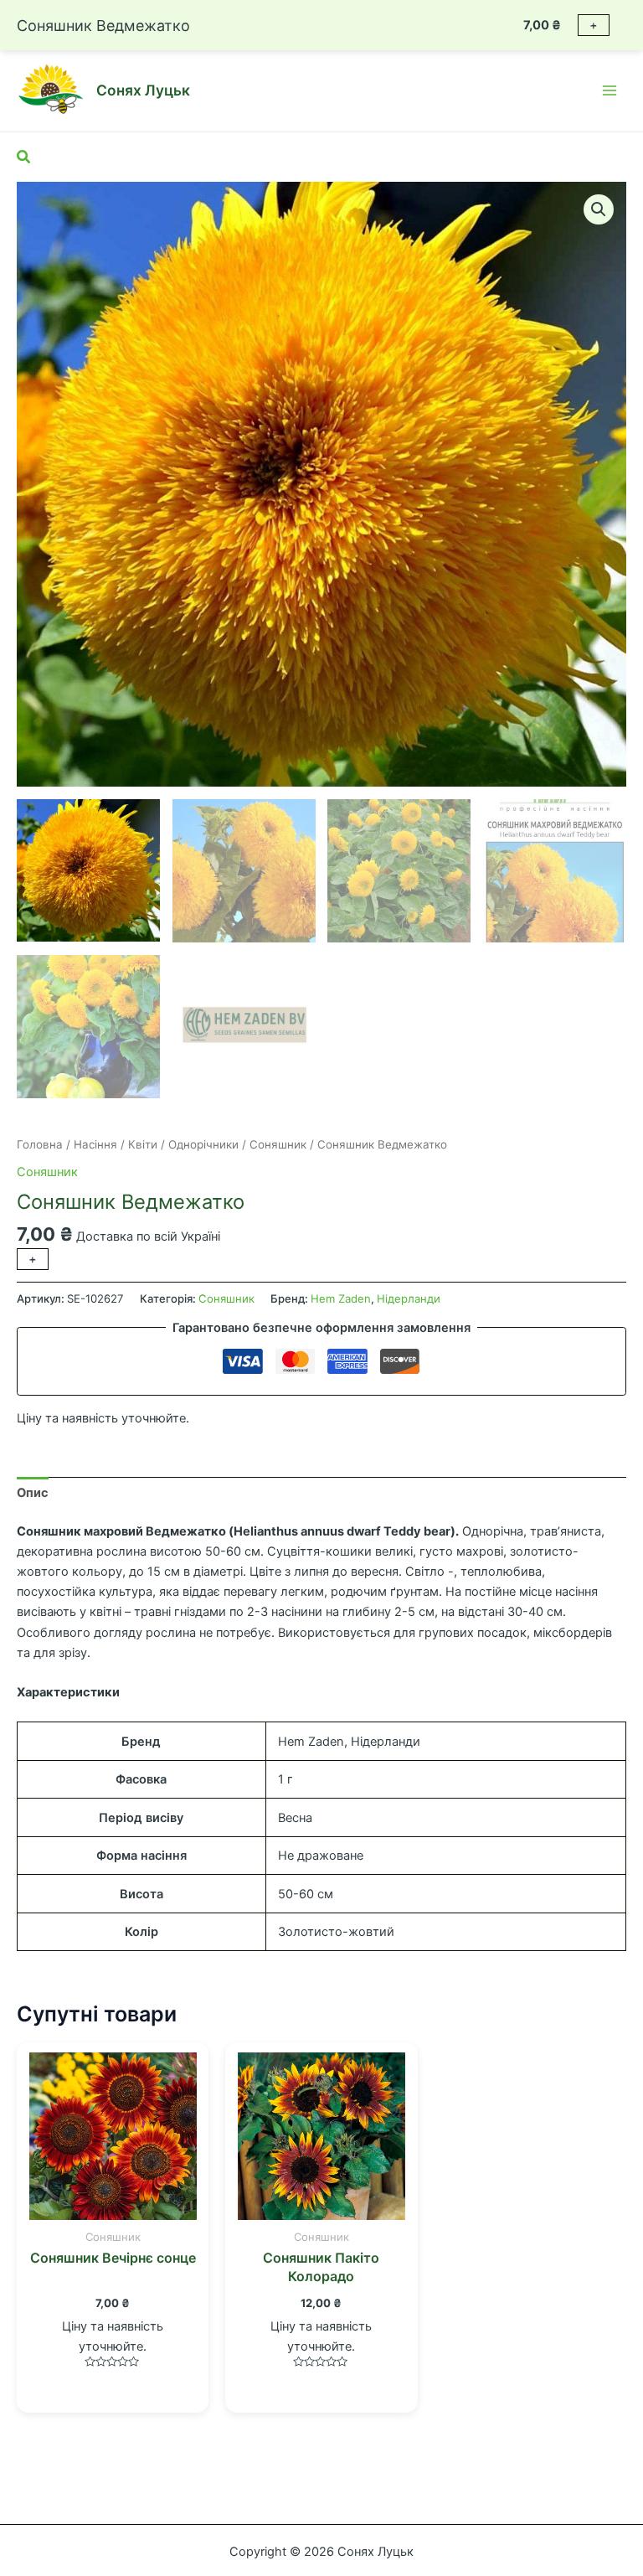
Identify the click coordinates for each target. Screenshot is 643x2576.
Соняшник (278, 1144)
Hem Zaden (341, 1298)
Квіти (143, 1144)
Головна (40, 1144)
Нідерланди (409, 1298)
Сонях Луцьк (143, 90)
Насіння (95, 1144)
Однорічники (203, 1144)
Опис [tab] (33, 1493)
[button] (599, 209)
